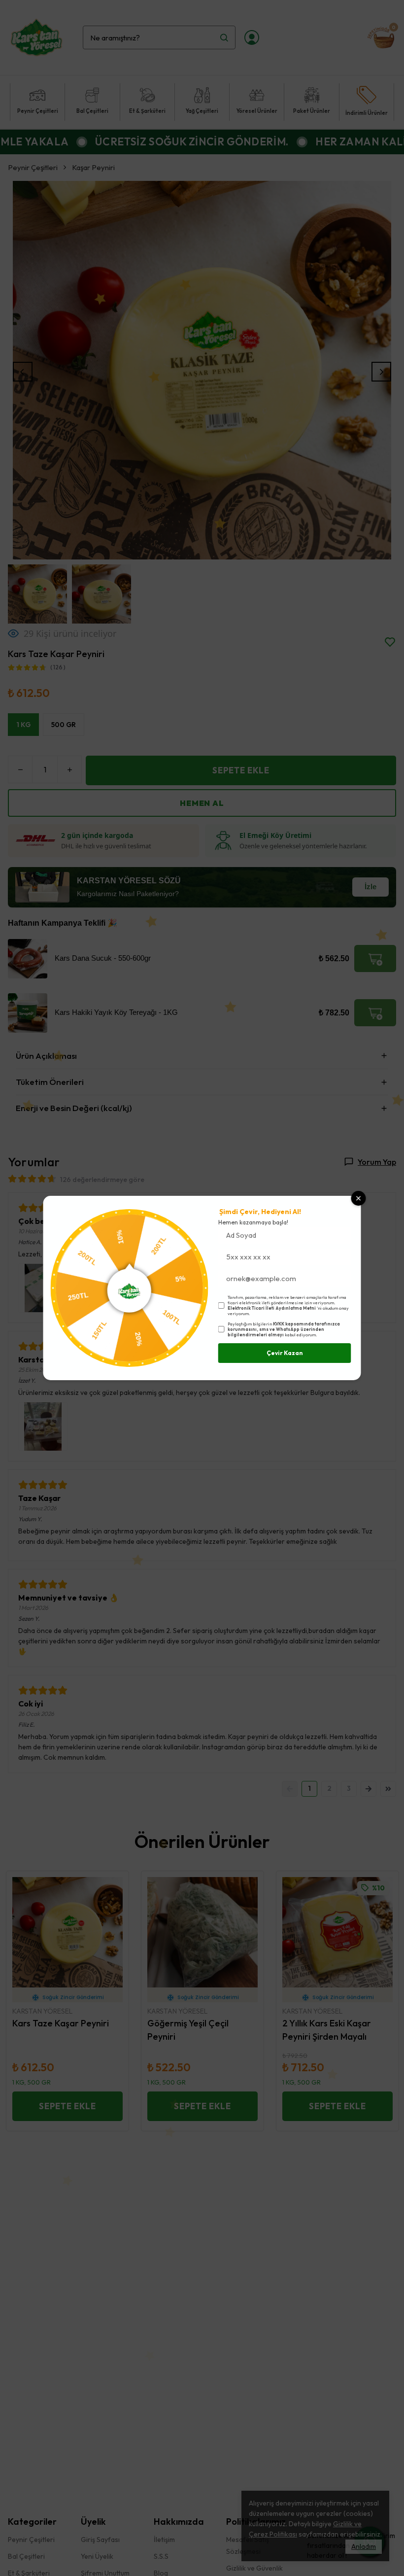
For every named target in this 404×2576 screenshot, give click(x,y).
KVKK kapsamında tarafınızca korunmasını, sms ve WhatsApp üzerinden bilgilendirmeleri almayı (284, 1329)
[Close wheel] (359, 1198)
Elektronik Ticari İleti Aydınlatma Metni (272, 1308)
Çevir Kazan (285, 1353)
